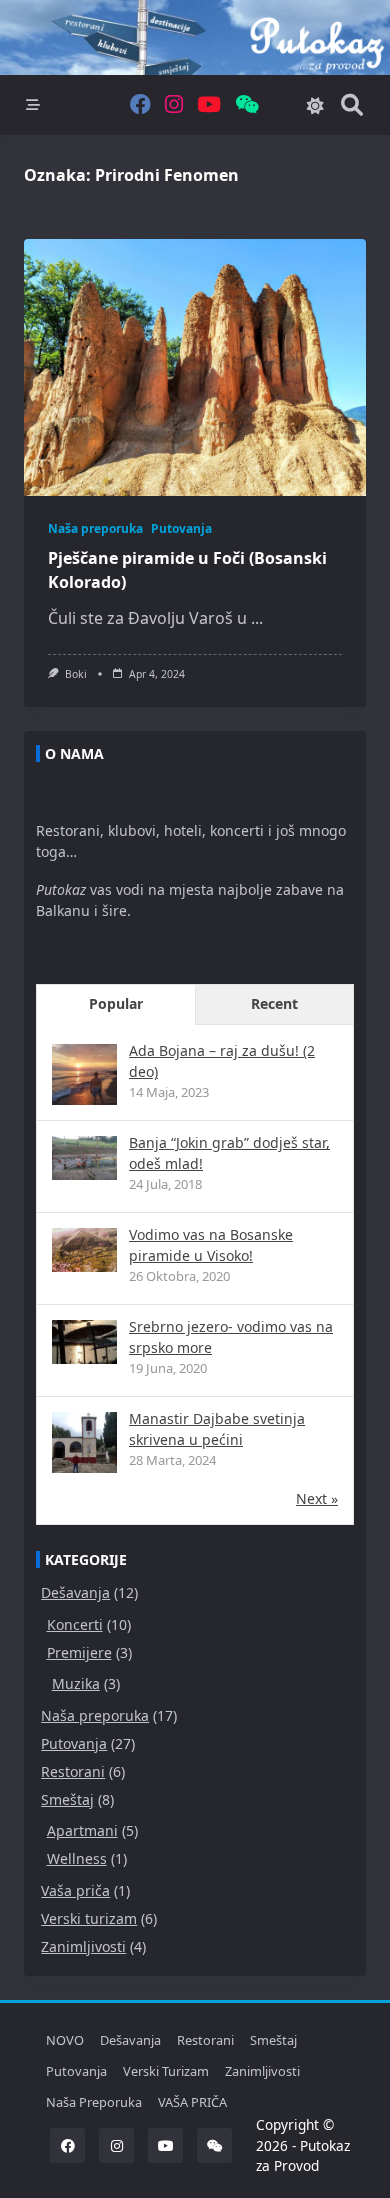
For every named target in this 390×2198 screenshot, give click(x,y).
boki (76, 674)
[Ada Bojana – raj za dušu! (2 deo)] (84, 1076)
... (257, 618)
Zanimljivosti (83, 1946)
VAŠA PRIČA (192, 2102)
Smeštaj (67, 1799)
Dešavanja (75, 1592)
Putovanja (181, 528)
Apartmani (82, 1830)
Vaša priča (75, 1890)
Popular (116, 1003)
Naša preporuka (95, 528)
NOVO (65, 2040)
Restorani (73, 1771)
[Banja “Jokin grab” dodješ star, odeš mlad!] (84, 1157)
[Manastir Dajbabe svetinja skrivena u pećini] (84, 1444)
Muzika (76, 1683)
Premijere (79, 1652)
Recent (274, 1003)
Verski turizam (89, 1918)
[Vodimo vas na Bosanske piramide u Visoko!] (84, 1249)
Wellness (77, 1858)
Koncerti (75, 1624)
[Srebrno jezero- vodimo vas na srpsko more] (84, 1341)
